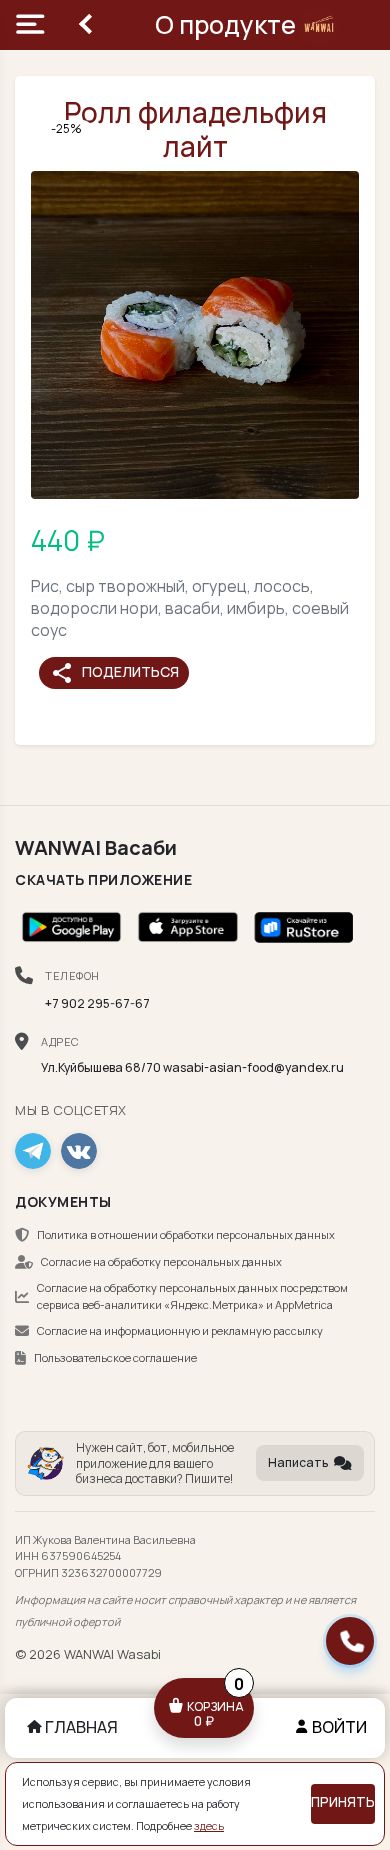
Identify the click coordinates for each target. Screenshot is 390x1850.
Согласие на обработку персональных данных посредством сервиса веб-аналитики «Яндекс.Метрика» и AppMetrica (192, 1296)
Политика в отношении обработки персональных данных (186, 1234)
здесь (209, 1826)
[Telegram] (33, 1151)
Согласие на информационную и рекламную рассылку (180, 1330)
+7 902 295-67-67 (97, 1003)
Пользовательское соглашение (115, 1357)
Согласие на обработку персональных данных (161, 1261)
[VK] (79, 1151)
